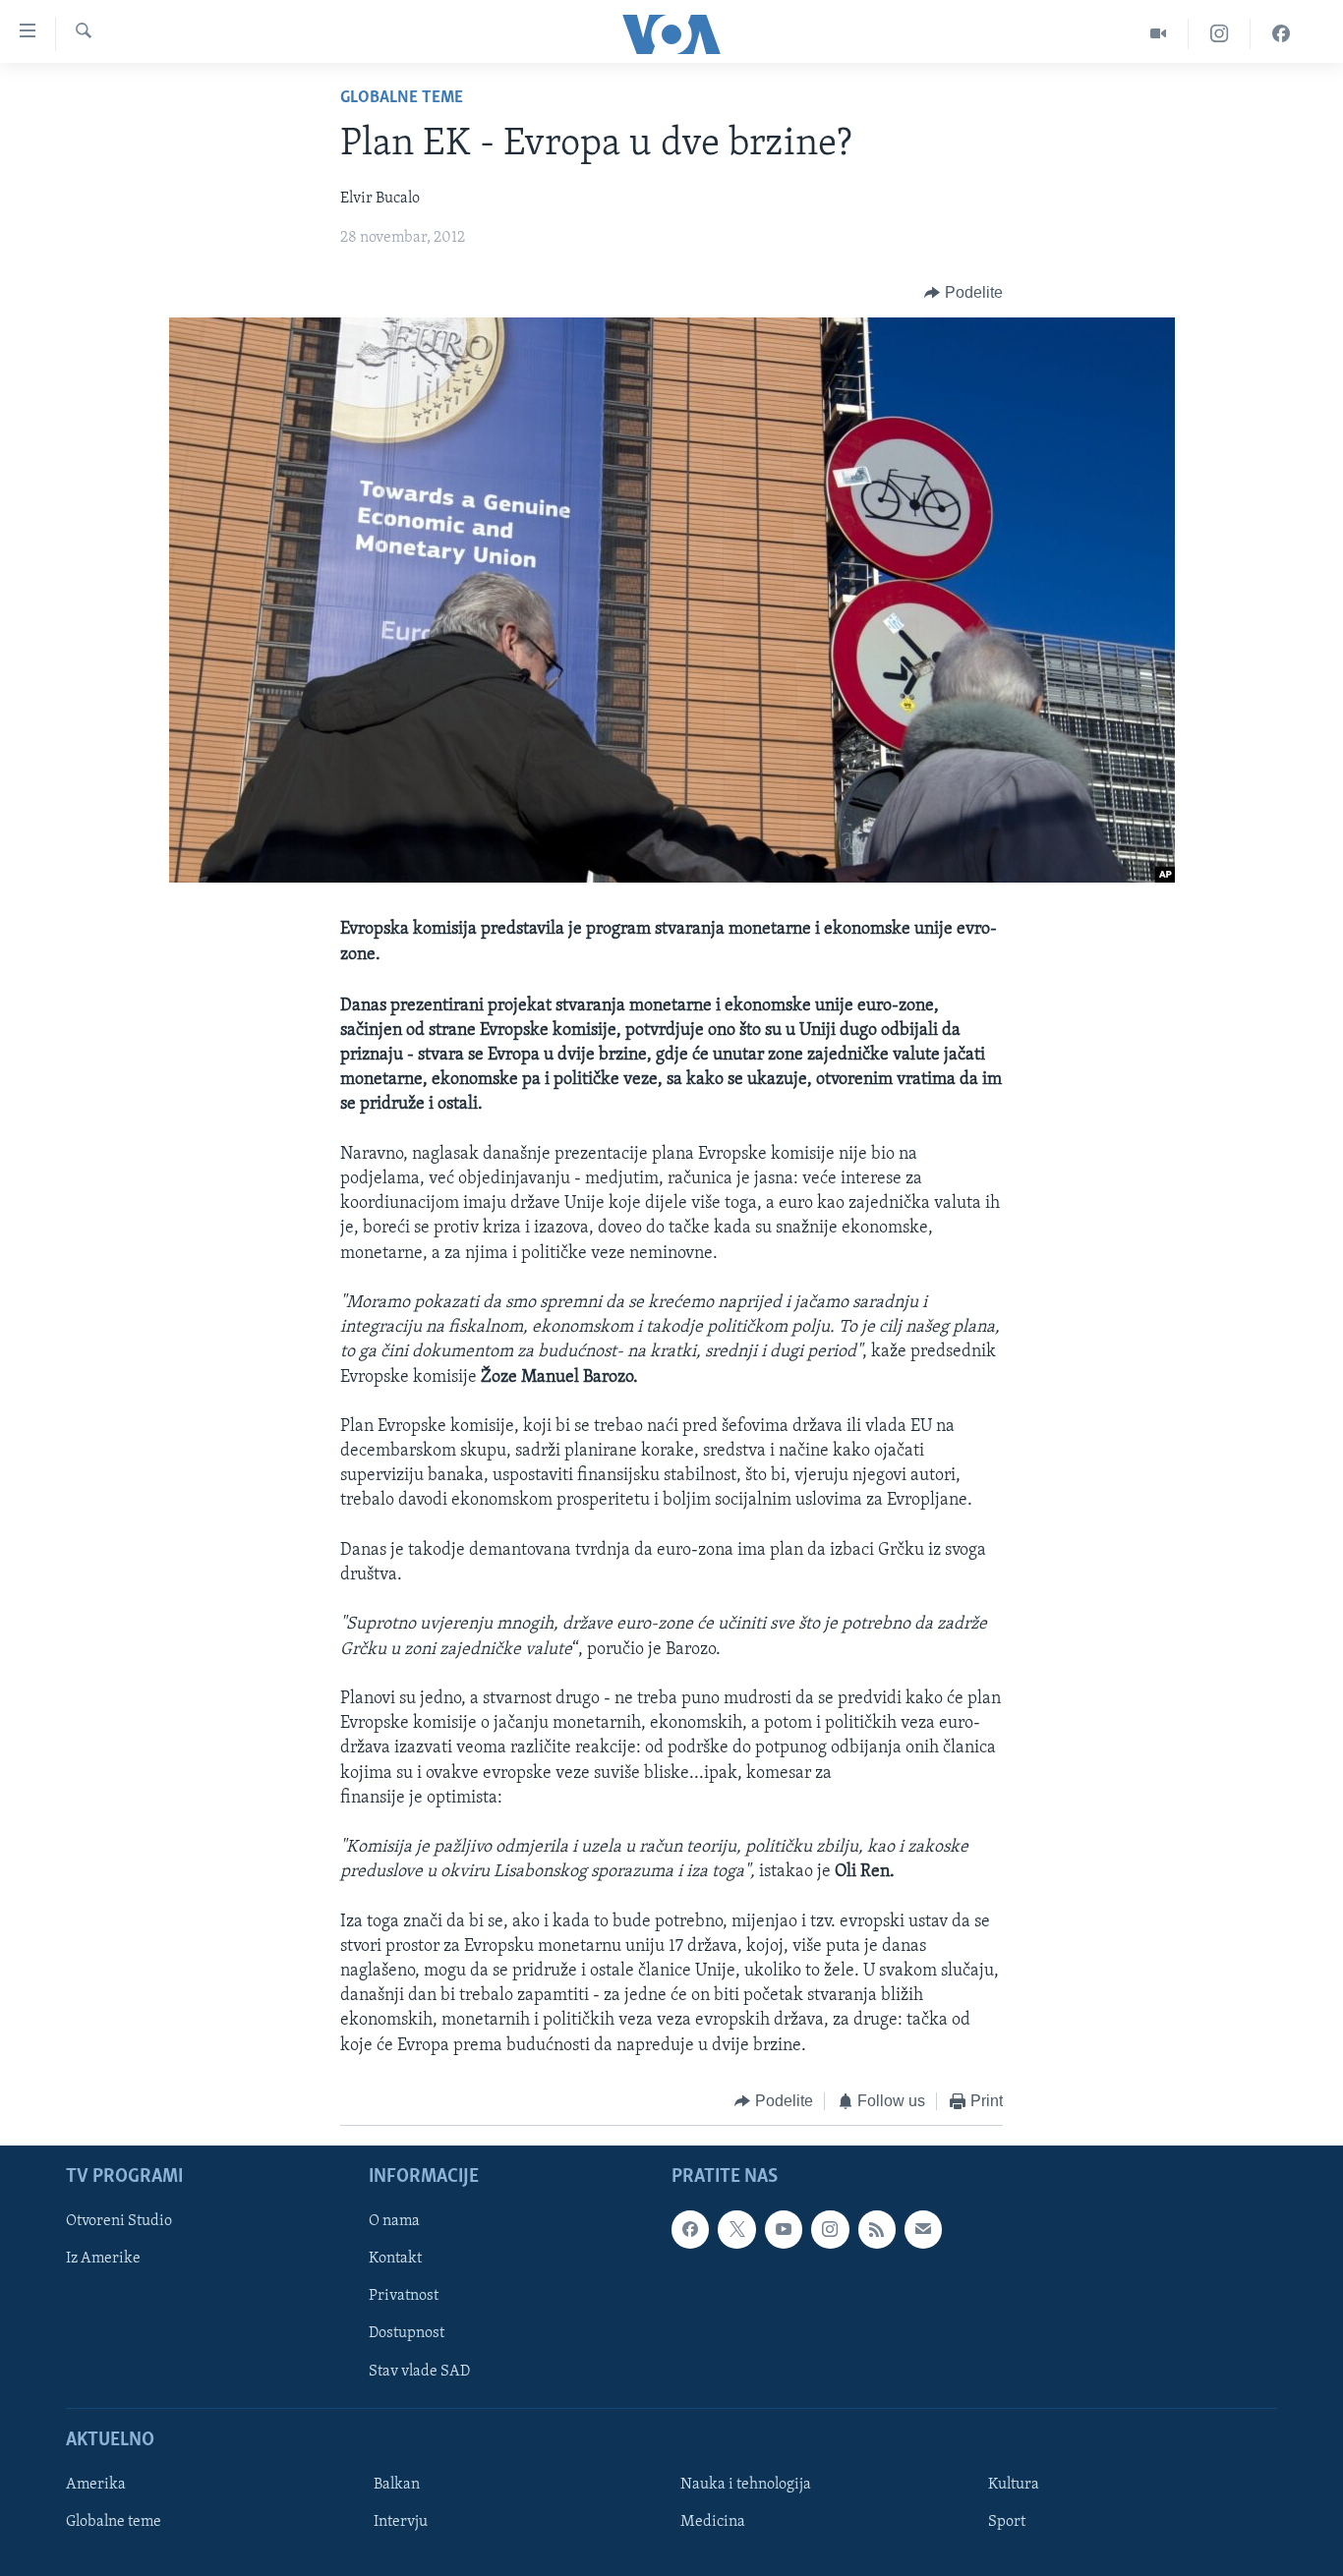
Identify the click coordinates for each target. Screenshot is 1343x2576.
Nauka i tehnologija (746, 2485)
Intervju (401, 2522)
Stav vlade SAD (419, 2372)
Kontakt (395, 2260)
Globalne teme (402, 98)
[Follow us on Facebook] (690, 2230)
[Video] (1159, 34)
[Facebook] (1281, 34)
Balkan (397, 2485)
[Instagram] (1220, 34)
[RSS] (877, 2230)
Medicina (713, 2522)
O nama (394, 2222)
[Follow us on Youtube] (784, 2230)
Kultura (1014, 2485)
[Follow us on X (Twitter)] (736, 2230)
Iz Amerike (103, 2260)
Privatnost (404, 2297)
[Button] (963, 293)
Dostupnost (407, 2334)
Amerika (96, 2485)
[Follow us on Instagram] (830, 2230)
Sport (1007, 2522)
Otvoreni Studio (119, 2222)
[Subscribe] (923, 2230)
